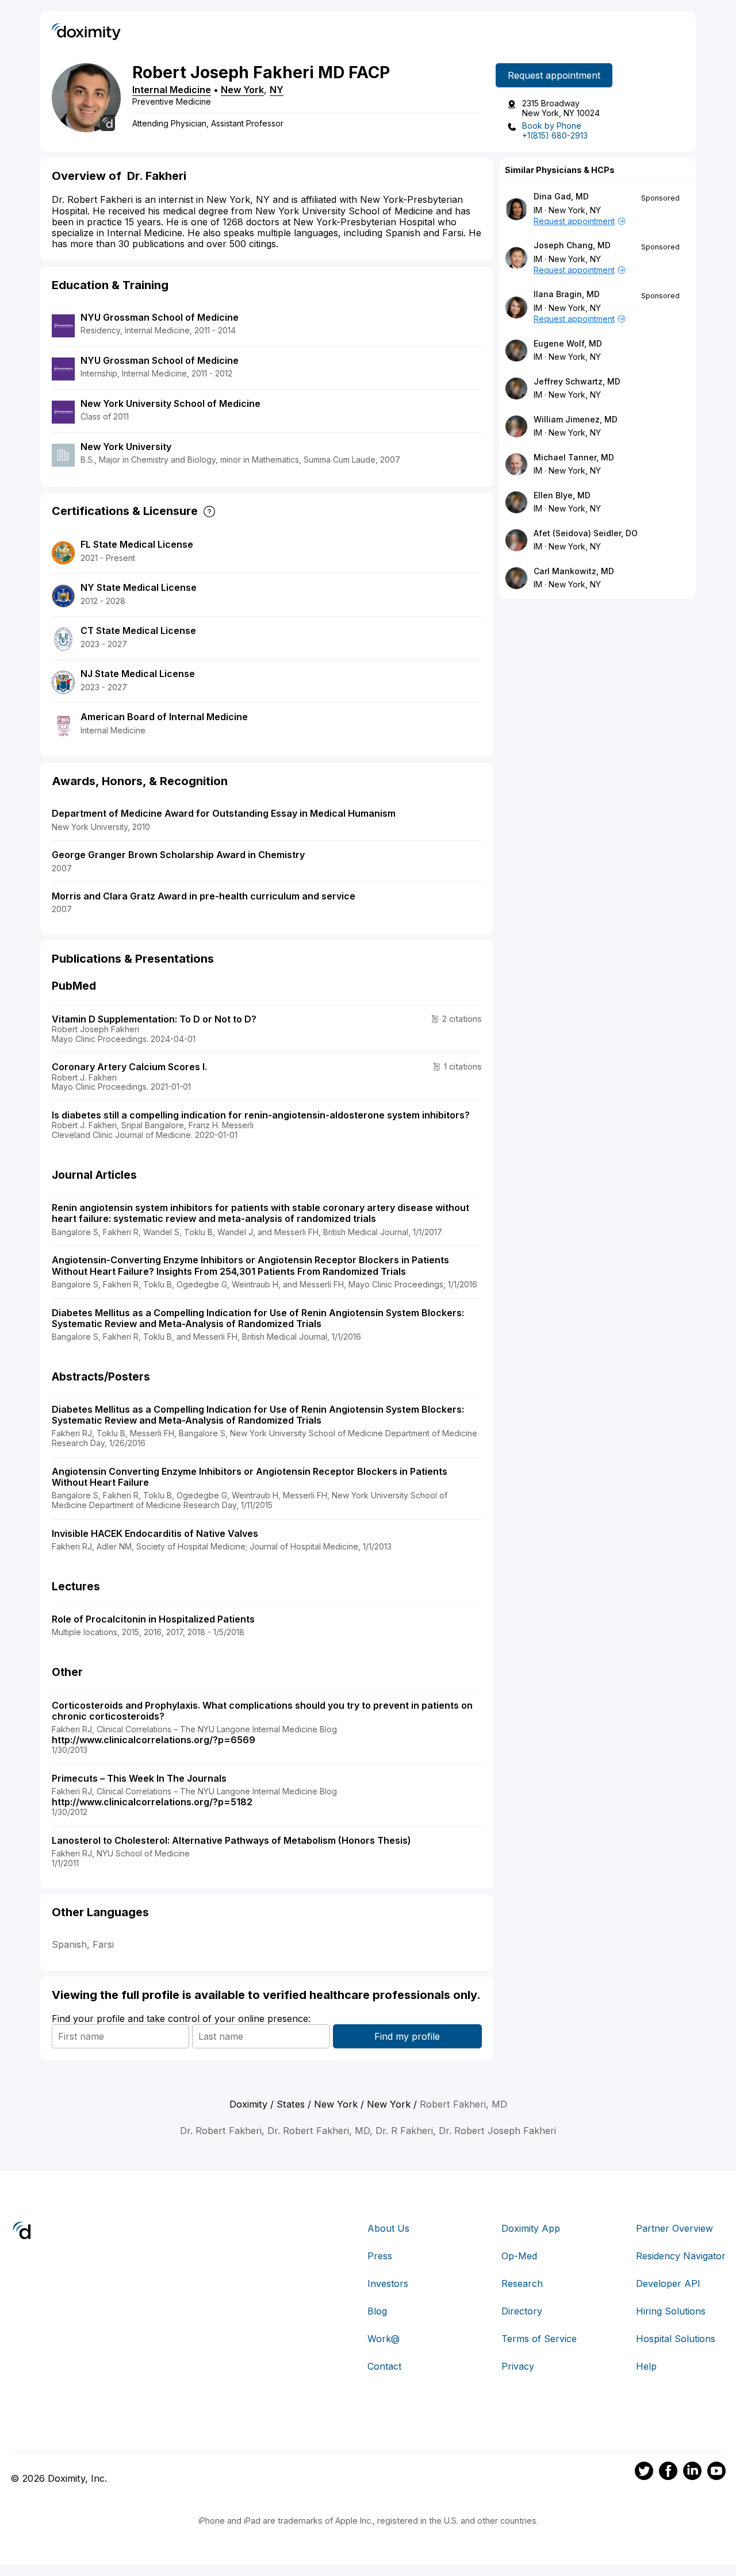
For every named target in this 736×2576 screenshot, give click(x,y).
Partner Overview (674, 2228)
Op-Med (519, 2256)
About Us (388, 2228)
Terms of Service (539, 2339)
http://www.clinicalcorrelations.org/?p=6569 (154, 1740)
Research (522, 2283)
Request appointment (554, 75)
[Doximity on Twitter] (644, 2473)
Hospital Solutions (676, 2339)
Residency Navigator (681, 2256)
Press (380, 2256)
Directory (522, 2311)
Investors (388, 2283)
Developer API (668, 2283)
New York (242, 90)
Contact (384, 2366)
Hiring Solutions (671, 2311)
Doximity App (531, 2228)
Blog (377, 2311)
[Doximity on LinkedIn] (692, 2473)
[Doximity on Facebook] (668, 2473)
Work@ (384, 2339)
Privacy (518, 2366)
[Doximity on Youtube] (716, 2473)
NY (277, 90)
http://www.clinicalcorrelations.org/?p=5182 (152, 1802)
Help (646, 2366)
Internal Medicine (172, 90)
